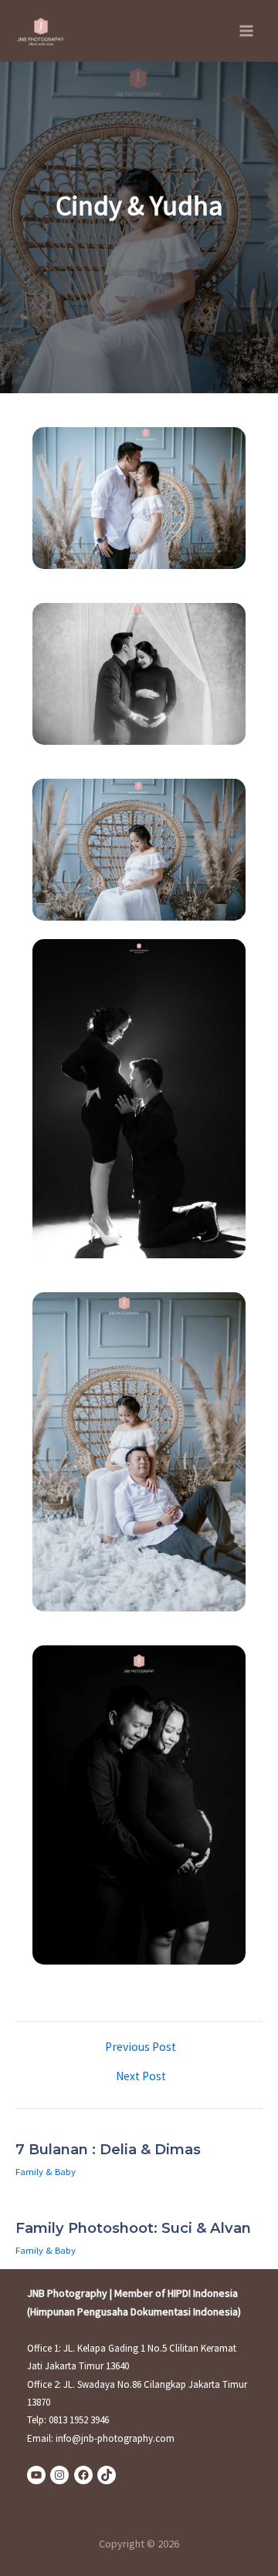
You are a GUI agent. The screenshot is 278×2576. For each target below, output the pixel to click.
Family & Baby (46, 2171)
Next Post (141, 2076)
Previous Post (141, 2047)
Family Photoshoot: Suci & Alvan (133, 2228)
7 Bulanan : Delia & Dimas (108, 2149)
